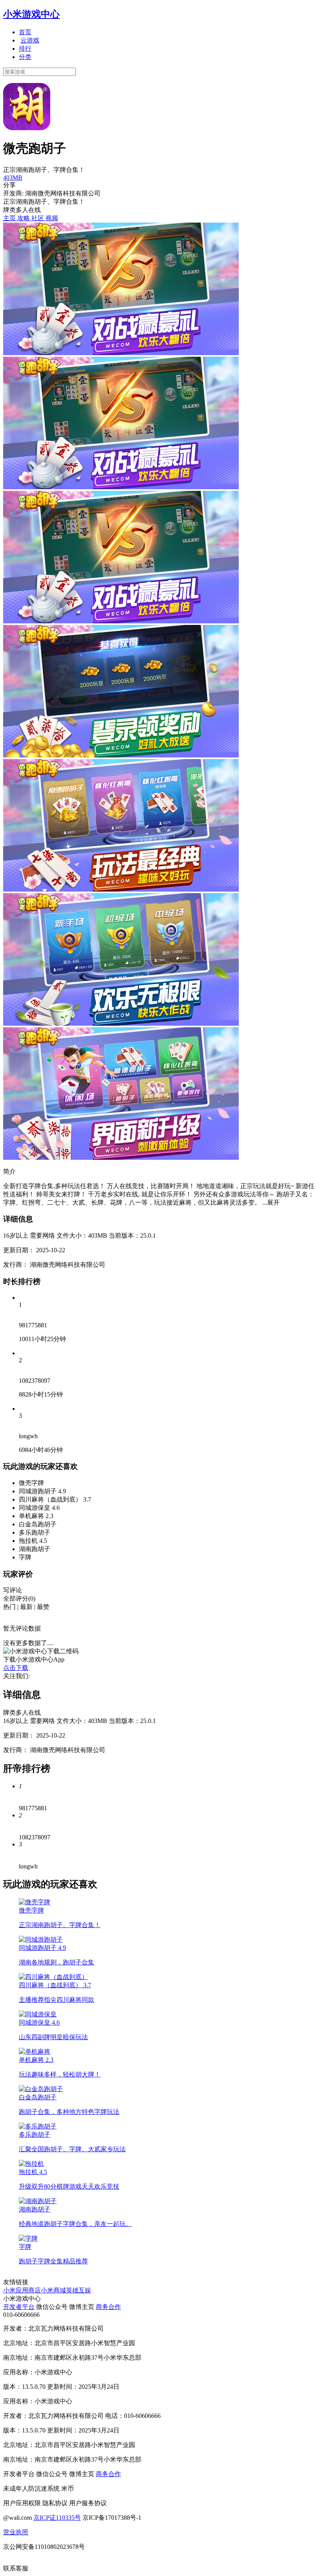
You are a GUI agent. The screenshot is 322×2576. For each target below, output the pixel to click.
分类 (25, 57)
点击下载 (16, 1668)
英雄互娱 (79, 2290)
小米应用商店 (22, 2290)
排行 (25, 49)
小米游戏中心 (31, 14)
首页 (25, 32)
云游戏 (30, 40)
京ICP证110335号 (57, 2518)
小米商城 (53, 2290)
